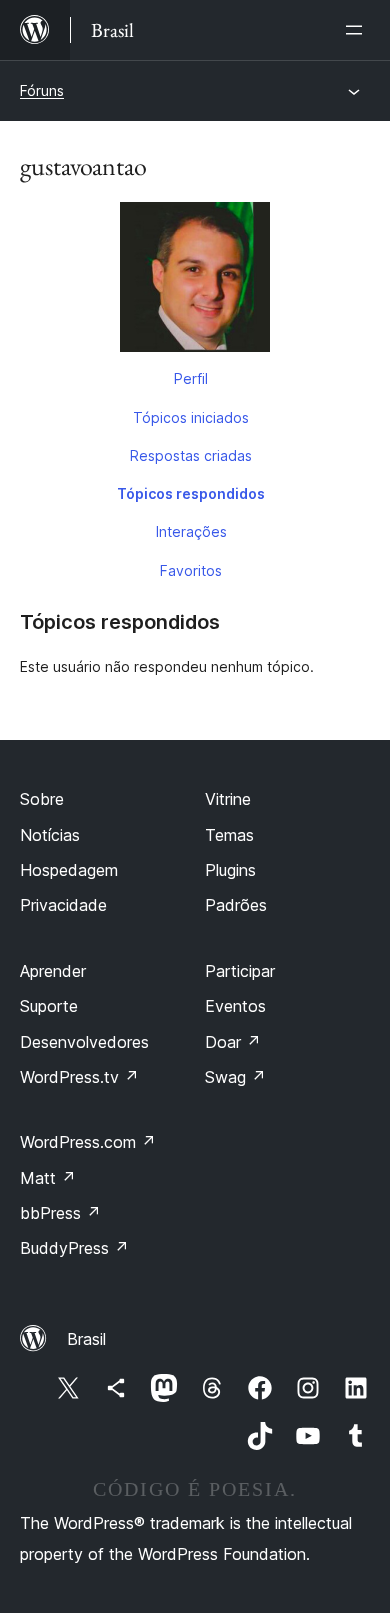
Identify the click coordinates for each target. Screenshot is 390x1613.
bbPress (60, 1213)
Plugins (230, 870)
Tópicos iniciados (191, 417)
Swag (235, 1077)
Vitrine (228, 799)
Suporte (49, 1006)
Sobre (42, 799)
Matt (48, 1178)
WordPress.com (88, 1142)
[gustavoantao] (195, 281)
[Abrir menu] (358, 30)
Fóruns (42, 90)
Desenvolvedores (84, 1042)
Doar (233, 1042)
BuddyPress (74, 1248)
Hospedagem (69, 870)
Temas (229, 835)
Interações (191, 531)
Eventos (235, 1006)
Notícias (50, 835)
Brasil (86, 1339)
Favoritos (191, 570)
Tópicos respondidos (191, 493)
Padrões (236, 905)
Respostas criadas (191, 455)
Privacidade (63, 905)
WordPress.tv (79, 1077)
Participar (240, 971)
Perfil (191, 378)
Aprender (53, 971)
